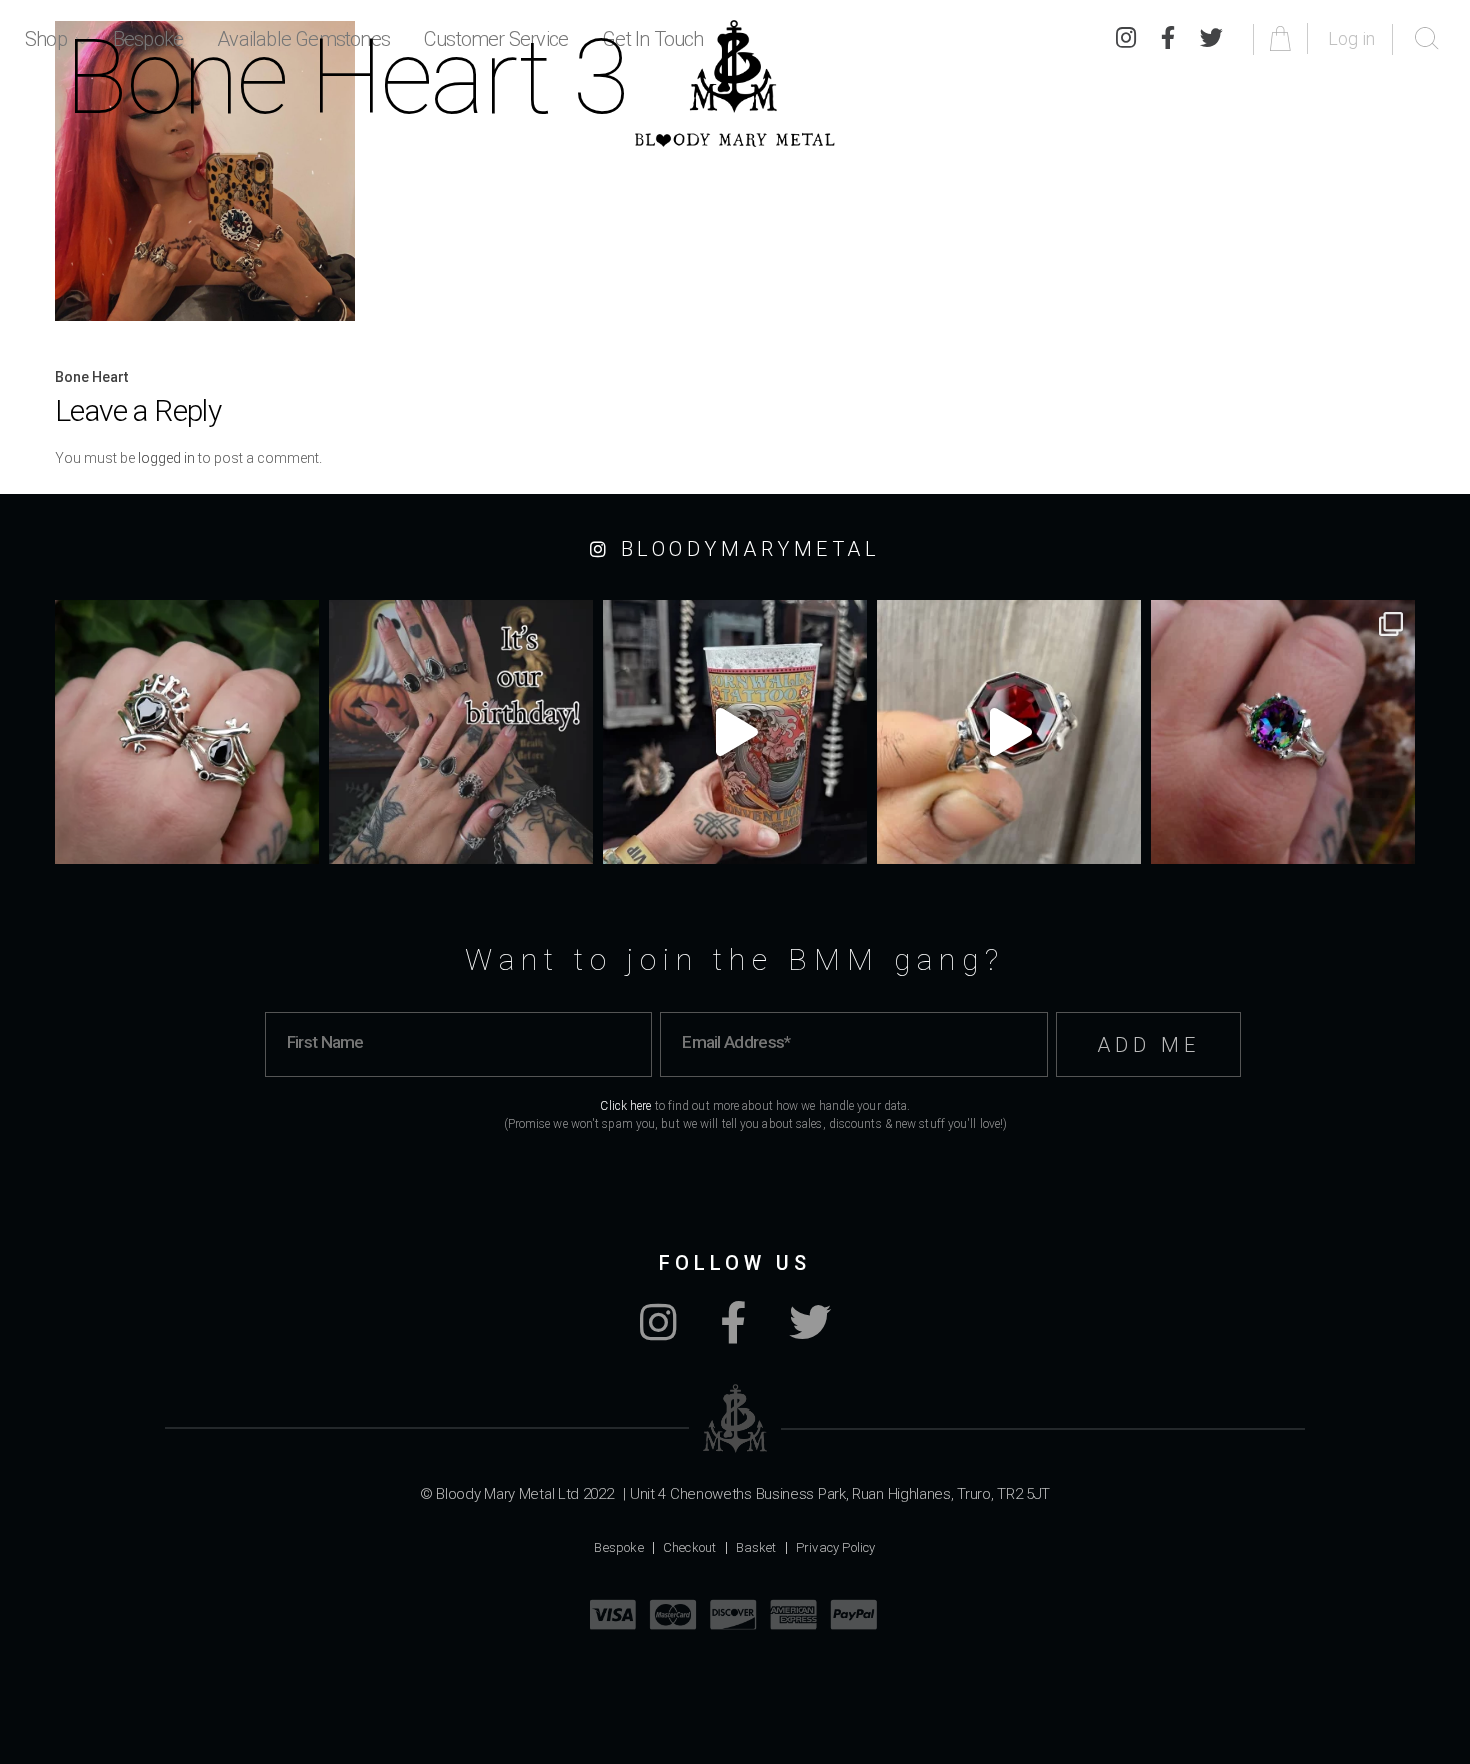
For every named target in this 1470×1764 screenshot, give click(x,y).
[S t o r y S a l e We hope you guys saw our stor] (1283, 732)
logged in (166, 458)
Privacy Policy (836, 1547)
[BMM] (735, 1418)
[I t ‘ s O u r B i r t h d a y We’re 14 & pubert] (461, 732)
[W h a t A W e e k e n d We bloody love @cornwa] (735, 732)
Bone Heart (91, 377)
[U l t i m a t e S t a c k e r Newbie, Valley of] (187, 732)
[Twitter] (810, 1333)
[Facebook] (733, 1333)
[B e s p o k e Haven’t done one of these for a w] (1009, 732)
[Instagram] (658, 1333)
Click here (625, 1106)
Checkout (690, 1547)
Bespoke (618, 1547)
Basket (756, 1547)
